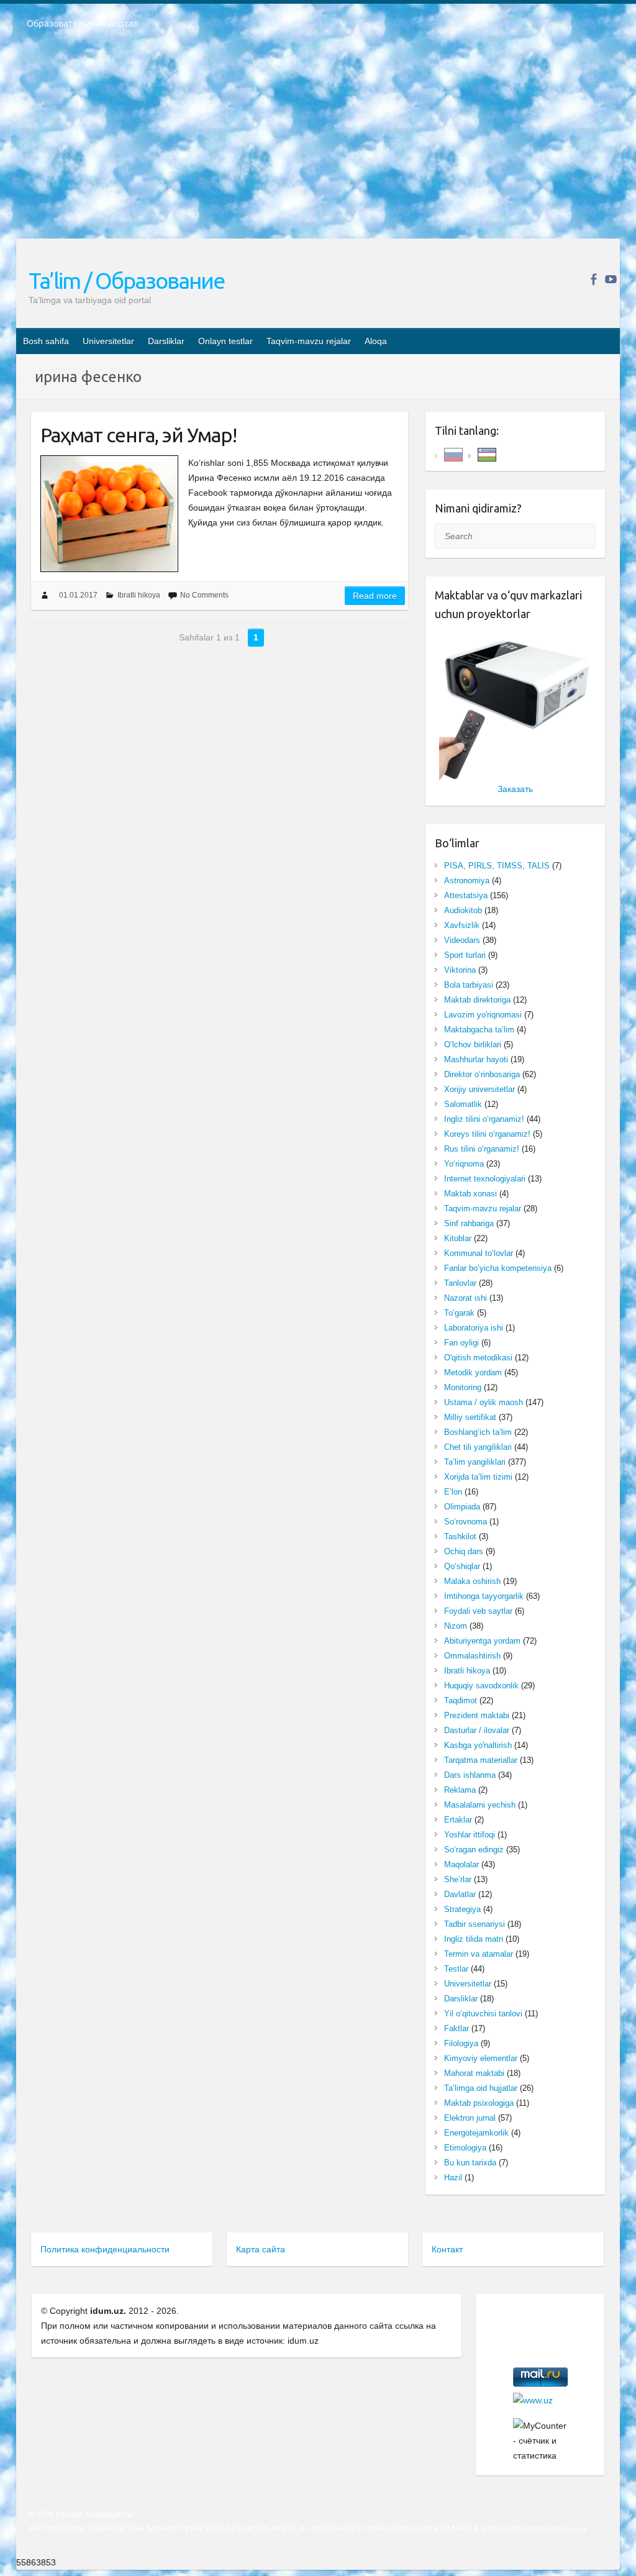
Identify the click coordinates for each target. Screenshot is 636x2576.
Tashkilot (460, 1536)
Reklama (460, 1790)
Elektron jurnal (470, 2118)
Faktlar (457, 2028)
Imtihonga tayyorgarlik (484, 1596)
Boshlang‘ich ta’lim (478, 1432)
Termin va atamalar (479, 1954)
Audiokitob (463, 910)
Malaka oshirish (472, 1581)
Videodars (462, 940)
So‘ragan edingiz (474, 1850)
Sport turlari (465, 955)
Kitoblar (458, 1238)
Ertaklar (458, 1820)
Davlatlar (460, 1894)
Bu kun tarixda (470, 2163)
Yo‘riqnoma (464, 1164)
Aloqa (376, 341)
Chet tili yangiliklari (478, 1447)
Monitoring (463, 1387)
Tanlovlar (460, 1283)
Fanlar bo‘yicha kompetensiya (498, 1268)
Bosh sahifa (46, 341)
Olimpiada (462, 1507)
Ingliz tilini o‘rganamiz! (484, 1119)
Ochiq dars (464, 1551)
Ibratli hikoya (139, 595)
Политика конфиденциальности (105, 2249)
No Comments (204, 595)
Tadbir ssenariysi (475, 1924)
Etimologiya (465, 2148)
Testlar (456, 1969)
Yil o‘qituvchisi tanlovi (483, 2014)
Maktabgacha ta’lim (479, 1030)
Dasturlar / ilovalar (477, 1730)
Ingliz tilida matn (474, 1939)
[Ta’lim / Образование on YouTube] (611, 279)
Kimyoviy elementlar (481, 2058)
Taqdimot (461, 1700)
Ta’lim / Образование (126, 280)
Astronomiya (467, 881)
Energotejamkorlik (476, 2133)
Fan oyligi (461, 1343)
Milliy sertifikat (470, 1417)
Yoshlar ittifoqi (470, 1835)
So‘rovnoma (466, 1522)
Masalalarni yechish (480, 1805)
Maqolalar (461, 1864)
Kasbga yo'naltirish (478, 1745)
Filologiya (461, 2043)
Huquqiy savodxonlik (481, 1686)
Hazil (453, 2178)
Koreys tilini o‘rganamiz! (487, 1134)
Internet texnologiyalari (485, 1179)
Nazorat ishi (466, 1298)
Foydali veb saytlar (478, 1611)
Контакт (447, 2249)
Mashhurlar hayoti (476, 1059)
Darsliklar (166, 341)
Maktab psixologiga (479, 2103)
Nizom (456, 1626)
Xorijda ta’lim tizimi (478, 1477)
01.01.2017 (78, 595)
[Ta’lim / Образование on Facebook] (593, 279)
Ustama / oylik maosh (484, 1402)
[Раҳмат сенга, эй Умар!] (109, 514)
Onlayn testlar (225, 341)
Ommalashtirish (472, 1656)
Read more (375, 596)
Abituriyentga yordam (482, 1641)
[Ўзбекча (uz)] (487, 454)
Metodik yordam (473, 1372)
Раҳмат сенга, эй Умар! (139, 435)
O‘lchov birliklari (473, 1045)
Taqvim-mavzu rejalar (309, 341)
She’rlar (458, 1879)
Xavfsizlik (462, 925)
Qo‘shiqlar (462, 1566)
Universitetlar (108, 341)
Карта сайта (261, 2249)
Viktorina (460, 970)
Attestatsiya (466, 895)
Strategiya (462, 1909)
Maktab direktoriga (477, 1000)
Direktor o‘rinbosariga (482, 1074)
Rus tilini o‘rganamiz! (482, 1149)
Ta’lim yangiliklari (475, 1462)
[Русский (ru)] (453, 454)
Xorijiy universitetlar (479, 1089)
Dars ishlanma (470, 1775)
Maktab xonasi (470, 1194)
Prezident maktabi (477, 1715)
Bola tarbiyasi (469, 985)
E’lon (453, 1492)
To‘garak (459, 1313)
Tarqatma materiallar (481, 1760)
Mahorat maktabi (474, 2073)
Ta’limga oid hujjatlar (481, 2088)
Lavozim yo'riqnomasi (483, 1015)
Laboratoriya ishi (474, 1328)
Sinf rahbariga (469, 1223)
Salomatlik (463, 1104)
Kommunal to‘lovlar (479, 1253)
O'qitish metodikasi (478, 1358)
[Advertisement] (318, 142)
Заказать (515, 789)
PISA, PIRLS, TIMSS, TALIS (497, 866)
